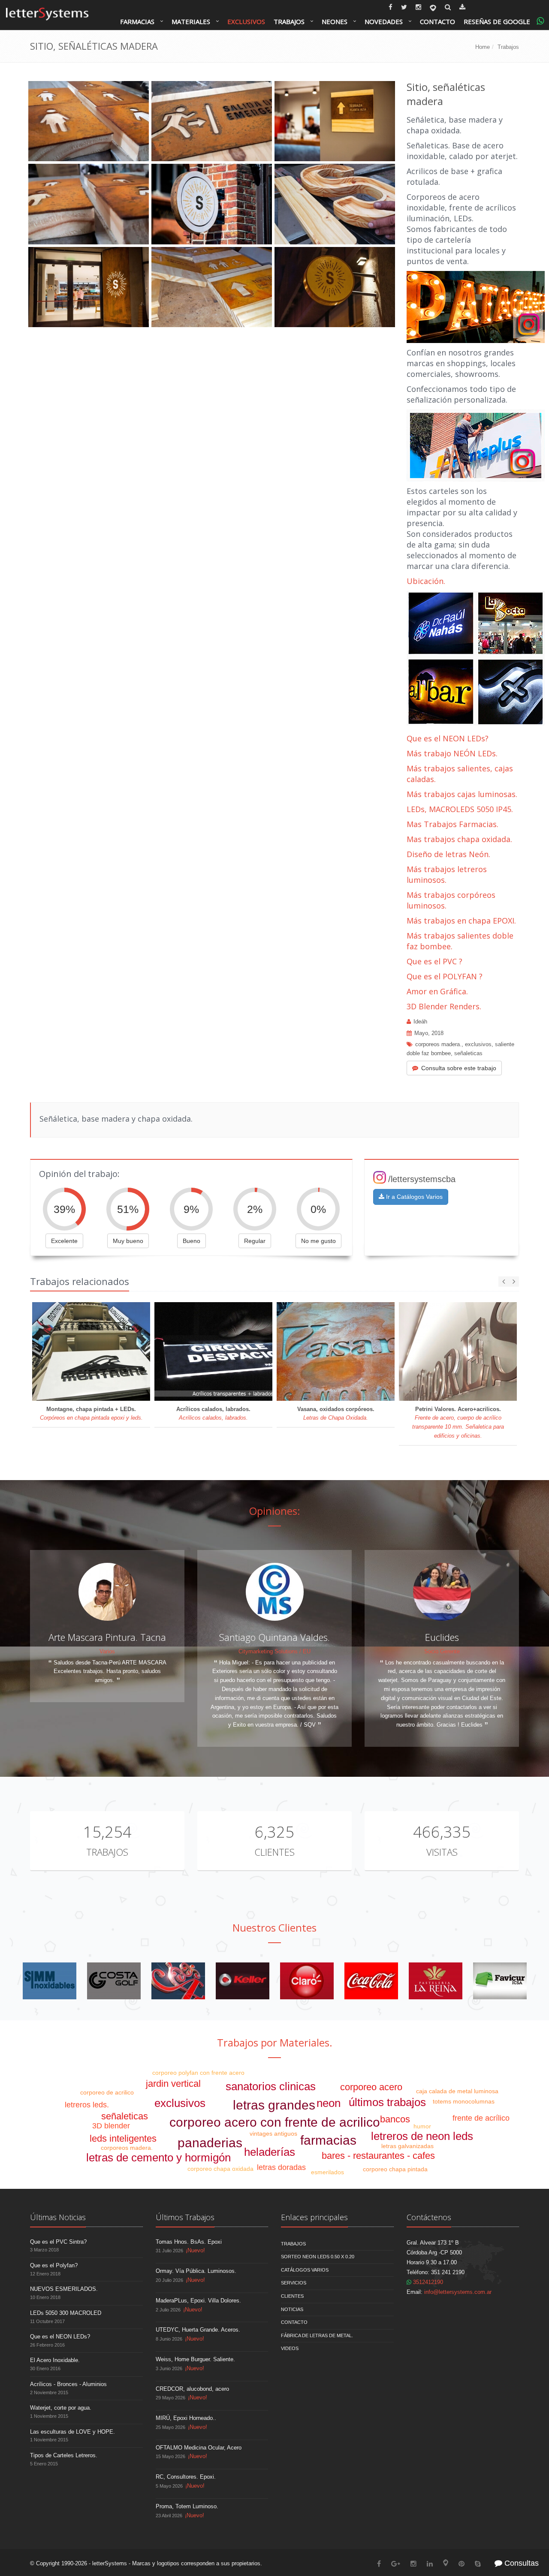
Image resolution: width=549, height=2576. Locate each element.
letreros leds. (87, 2105)
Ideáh (420, 1022)
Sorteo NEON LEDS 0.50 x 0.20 (318, 2257)
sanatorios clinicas (271, 2086)
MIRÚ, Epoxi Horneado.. (186, 2418)
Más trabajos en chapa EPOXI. (461, 921)
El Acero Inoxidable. (55, 2360)
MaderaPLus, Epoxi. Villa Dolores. (198, 2301)
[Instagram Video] (476, 306)
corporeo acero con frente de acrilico (275, 2122)
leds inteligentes (123, 2138)
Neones (335, 21)
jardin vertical (173, 2084)
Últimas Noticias (58, 2217)
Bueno (192, 1241)
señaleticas (468, 1053)
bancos (395, 2119)
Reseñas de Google (497, 21)
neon (329, 2103)
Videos (290, 2348)
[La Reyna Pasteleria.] (436, 1981)
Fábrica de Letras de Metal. (317, 2335)
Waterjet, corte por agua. (61, 2408)
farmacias (328, 2140)
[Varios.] (178, 1981)
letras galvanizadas (407, 2146)
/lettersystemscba (422, 1179)
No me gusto (318, 1241)
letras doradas (281, 2167)
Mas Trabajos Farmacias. (452, 824)
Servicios (294, 2283)
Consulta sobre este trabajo (459, 1068)
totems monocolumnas (464, 2101)
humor (422, 2126)
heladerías (270, 2152)
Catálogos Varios (305, 2270)
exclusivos (478, 1044)
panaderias (210, 2143)
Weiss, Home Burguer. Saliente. (195, 2359)
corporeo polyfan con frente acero (198, 2073)
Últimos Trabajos (185, 2217)
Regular (255, 1241)
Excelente (64, 1241)
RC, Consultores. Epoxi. (186, 2477)
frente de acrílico (481, 2118)
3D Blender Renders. (444, 1006)
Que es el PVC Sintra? (58, 2242)
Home (483, 47)
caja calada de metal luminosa (457, 2091)
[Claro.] (307, 1981)
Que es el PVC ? (434, 961)
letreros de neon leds (422, 2136)
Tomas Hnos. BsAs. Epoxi (189, 2242)
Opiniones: (275, 1511)
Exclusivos (246, 21)
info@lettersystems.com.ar (458, 2292)
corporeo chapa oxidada (220, 2169)
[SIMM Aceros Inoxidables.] (50, 1981)
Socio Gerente (442, 1651)
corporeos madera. (438, 1044)
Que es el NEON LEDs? (448, 738)
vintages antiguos (273, 2134)
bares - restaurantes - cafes (378, 2156)
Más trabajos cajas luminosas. (462, 794)
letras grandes (274, 2105)
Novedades (384, 21)
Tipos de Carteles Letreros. (64, 2455)
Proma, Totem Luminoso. (187, 2506)
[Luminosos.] (476, 659)
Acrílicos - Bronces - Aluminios (68, 2384)
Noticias (292, 2309)
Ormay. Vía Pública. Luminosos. (196, 2271)
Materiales (191, 21)
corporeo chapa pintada (395, 2169)
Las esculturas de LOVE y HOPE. (72, 2432)
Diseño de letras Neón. (449, 854)
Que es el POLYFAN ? (445, 976)
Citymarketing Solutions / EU (274, 1651)
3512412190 (427, 2282)
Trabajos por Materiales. (275, 2042)
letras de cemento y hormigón (158, 2158)
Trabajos (289, 21)
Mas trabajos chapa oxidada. (459, 839)
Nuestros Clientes (274, 1927)
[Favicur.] (500, 1981)
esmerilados (327, 2172)
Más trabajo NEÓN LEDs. (452, 753)
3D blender (111, 2126)
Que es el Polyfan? (54, 2265)
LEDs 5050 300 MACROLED (66, 2313)
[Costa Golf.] (114, 1981)
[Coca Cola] (371, 1981)
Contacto (437, 21)
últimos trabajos (387, 2102)
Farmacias (137, 21)
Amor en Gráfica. (437, 991)
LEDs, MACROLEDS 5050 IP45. (460, 809)
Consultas (520, 2563)
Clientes (274, 1852)
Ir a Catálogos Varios (413, 1197)
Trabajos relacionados (80, 1281)
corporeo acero (371, 2087)
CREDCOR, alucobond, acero (192, 2389)
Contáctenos (429, 2217)
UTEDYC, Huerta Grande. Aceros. (198, 2330)
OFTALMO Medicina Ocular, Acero (199, 2448)
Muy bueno (128, 1241)
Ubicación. (426, 581)
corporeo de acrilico (107, 2092)
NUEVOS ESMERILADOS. (64, 2289)
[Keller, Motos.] (243, 1981)
